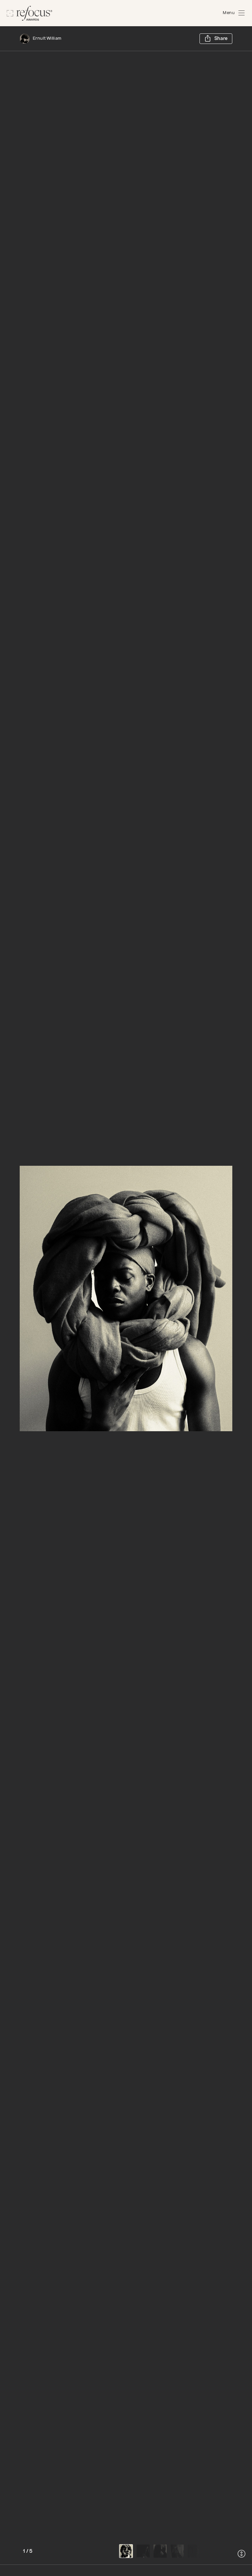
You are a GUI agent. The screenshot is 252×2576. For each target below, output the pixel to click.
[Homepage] (30, 13)
